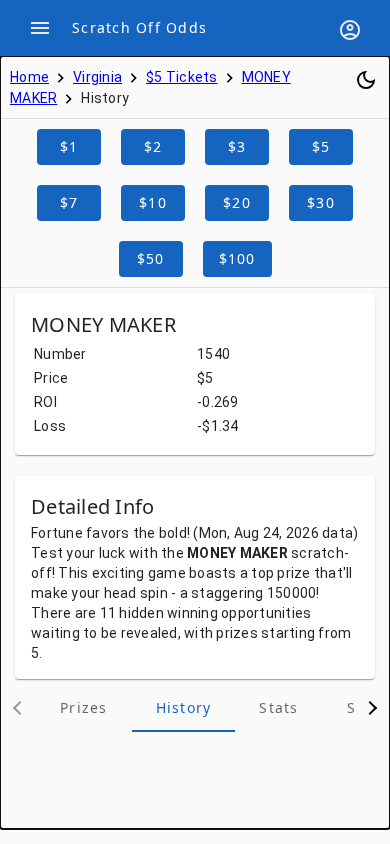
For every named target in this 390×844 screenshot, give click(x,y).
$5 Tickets (182, 77)
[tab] (84, 708)
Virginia (97, 77)
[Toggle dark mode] (366, 80)
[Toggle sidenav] (40, 28)
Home (29, 77)
